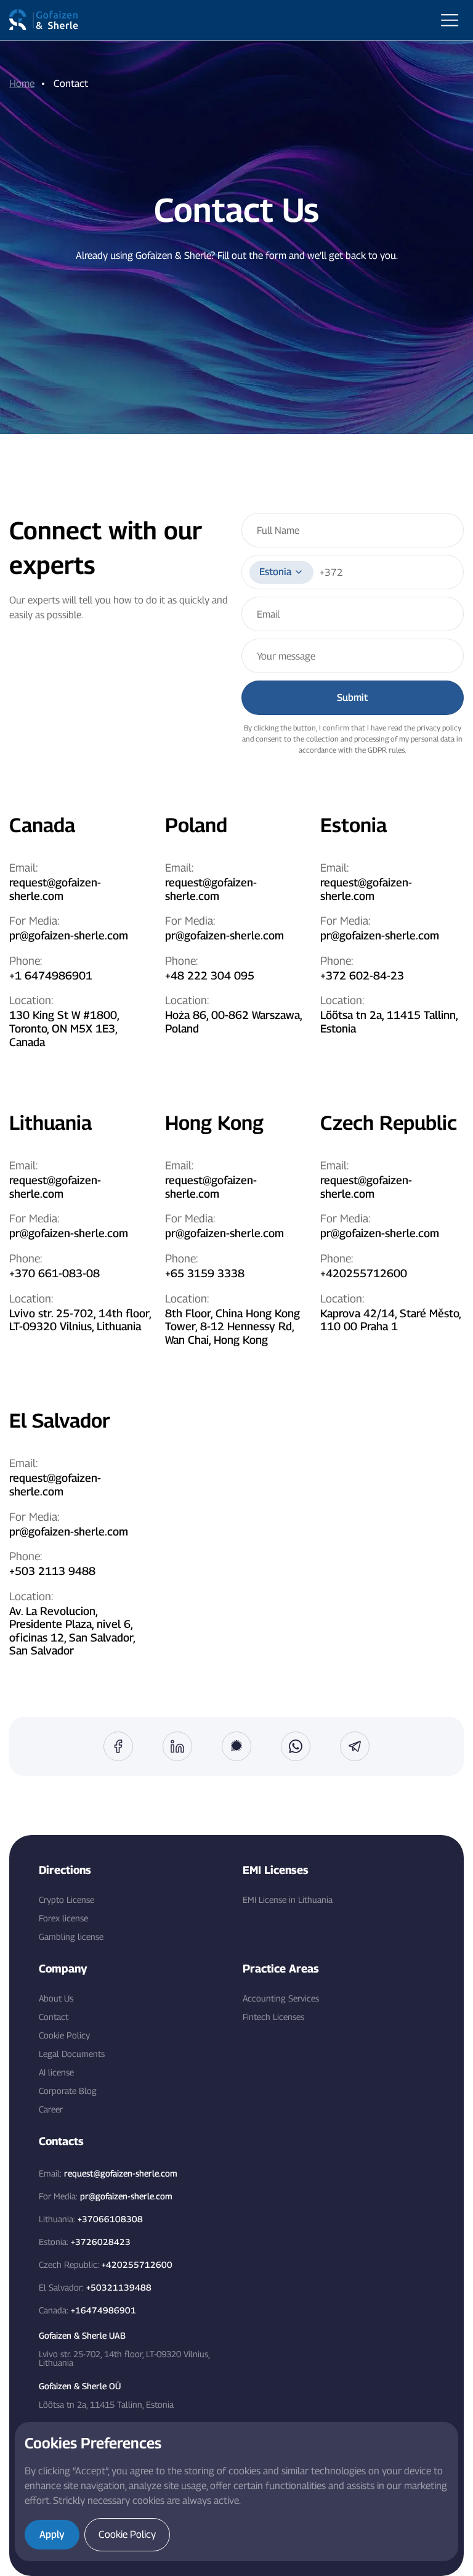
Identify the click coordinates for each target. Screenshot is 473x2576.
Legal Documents (72, 2054)
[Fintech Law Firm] (44, 20)
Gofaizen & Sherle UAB (82, 2336)
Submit (352, 697)
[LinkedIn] (177, 1746)
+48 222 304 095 (210, 975)
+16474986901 (103, 2310)
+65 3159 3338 (205, 1273)
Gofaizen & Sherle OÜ (80, 2386)
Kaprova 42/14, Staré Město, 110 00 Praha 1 (390, 1320)
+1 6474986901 (51, 975)
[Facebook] (118, 1746)
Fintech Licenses (273, 2017)
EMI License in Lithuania (288, 1900)
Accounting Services (281, 1998)
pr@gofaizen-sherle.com (69, 935)
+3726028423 (101, 2242)
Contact (54, 2017)
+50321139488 (119, 2287)
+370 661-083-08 (55, 1273)
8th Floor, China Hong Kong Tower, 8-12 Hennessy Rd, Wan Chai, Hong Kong (232, 1327)
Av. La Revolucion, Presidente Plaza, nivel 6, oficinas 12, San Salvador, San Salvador (72, 1631)
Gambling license (71, 1937)
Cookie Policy (64, 2035)
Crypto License (67, 1900)
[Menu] (450, 20)
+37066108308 (110, 2219)
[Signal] (236, 1746)
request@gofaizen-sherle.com (55, 889)
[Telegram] (355, 1746)
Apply (52, 2534)
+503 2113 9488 (52, 1571)
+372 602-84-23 (362, 975)
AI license (56, 2072)
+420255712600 (364, 1273)
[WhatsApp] (296, 1746)
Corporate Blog (68, 2091)
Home (22, 84)
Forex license (63, 1918)
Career (51, 2109)
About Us (56, 1998)
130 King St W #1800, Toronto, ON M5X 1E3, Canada (64, 1028)
